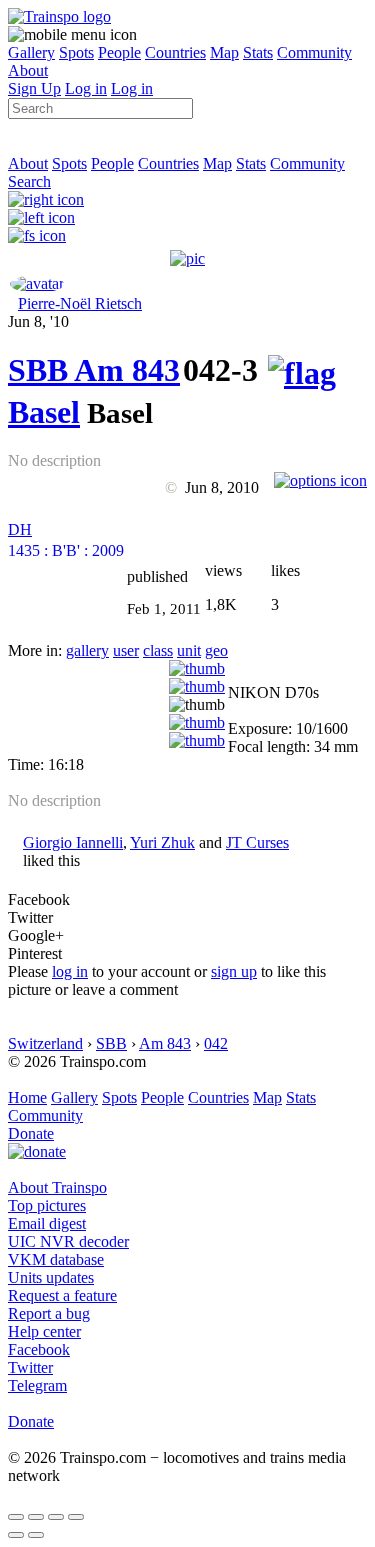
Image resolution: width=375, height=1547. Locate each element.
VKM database (56, 1259)
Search (29, 181)
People (119, 52)
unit (189, 650)
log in (70, 971)
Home (27, 1097)
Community (314, 52)
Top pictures (47, 1205)
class (158, 650)
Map (224, 52)
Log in (86, 88)
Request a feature (62, 1295)
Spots (76, 52)
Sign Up (34, 88)
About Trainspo (57, 1187)
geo (216, 650)
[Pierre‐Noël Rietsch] (37, 283)
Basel (44, 412)
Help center (44, 1331)
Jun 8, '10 (38, 321)
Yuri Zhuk (162, 842)
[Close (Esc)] (16, 1517)
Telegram (37, 1385)
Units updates (51, 1277)
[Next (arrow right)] (36, 1535)
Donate (31, 1133)
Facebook (39, 1349)
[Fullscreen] (37, 235)
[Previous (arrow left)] (16, 1535)
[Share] (36, 1517)
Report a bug (49, 1313)
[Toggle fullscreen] (56, 1517)
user (126, 650)
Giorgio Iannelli (73, 842)
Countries (175, 52)
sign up (234, 971)
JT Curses (257, 842)
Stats (258, 52)
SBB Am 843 (94, 370)
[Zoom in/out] (76, 1517)
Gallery (31, 52)
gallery (87, 650)
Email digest (47, 1223)
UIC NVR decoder (68, 1241)
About (28, 70)
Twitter (30, 1367)
